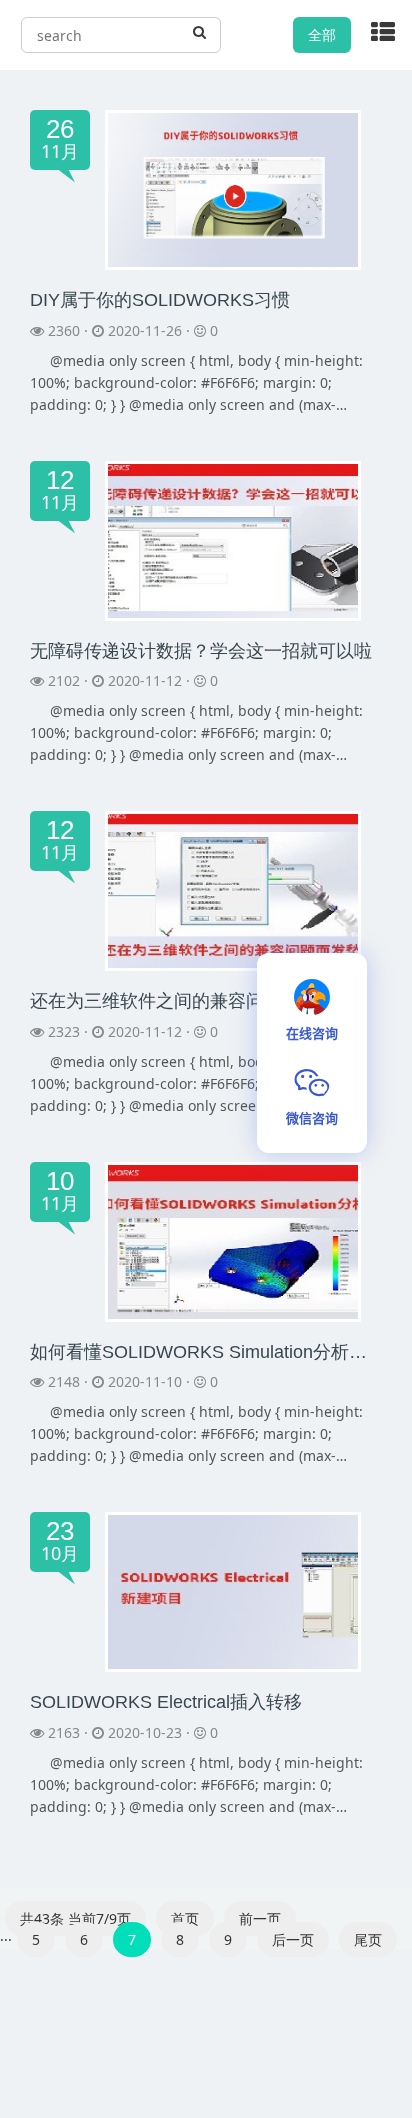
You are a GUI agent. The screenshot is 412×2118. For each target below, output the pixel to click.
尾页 (368, 1939)
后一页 (293, 1939)
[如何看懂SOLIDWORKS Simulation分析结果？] (233, 1240)
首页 (185, 1918)
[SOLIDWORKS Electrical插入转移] (233, 1590)
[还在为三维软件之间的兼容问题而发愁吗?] (233, 889)
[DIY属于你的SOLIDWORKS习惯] (233, 188)
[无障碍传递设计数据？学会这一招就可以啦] (233, 538)
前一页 (260, 1918)
